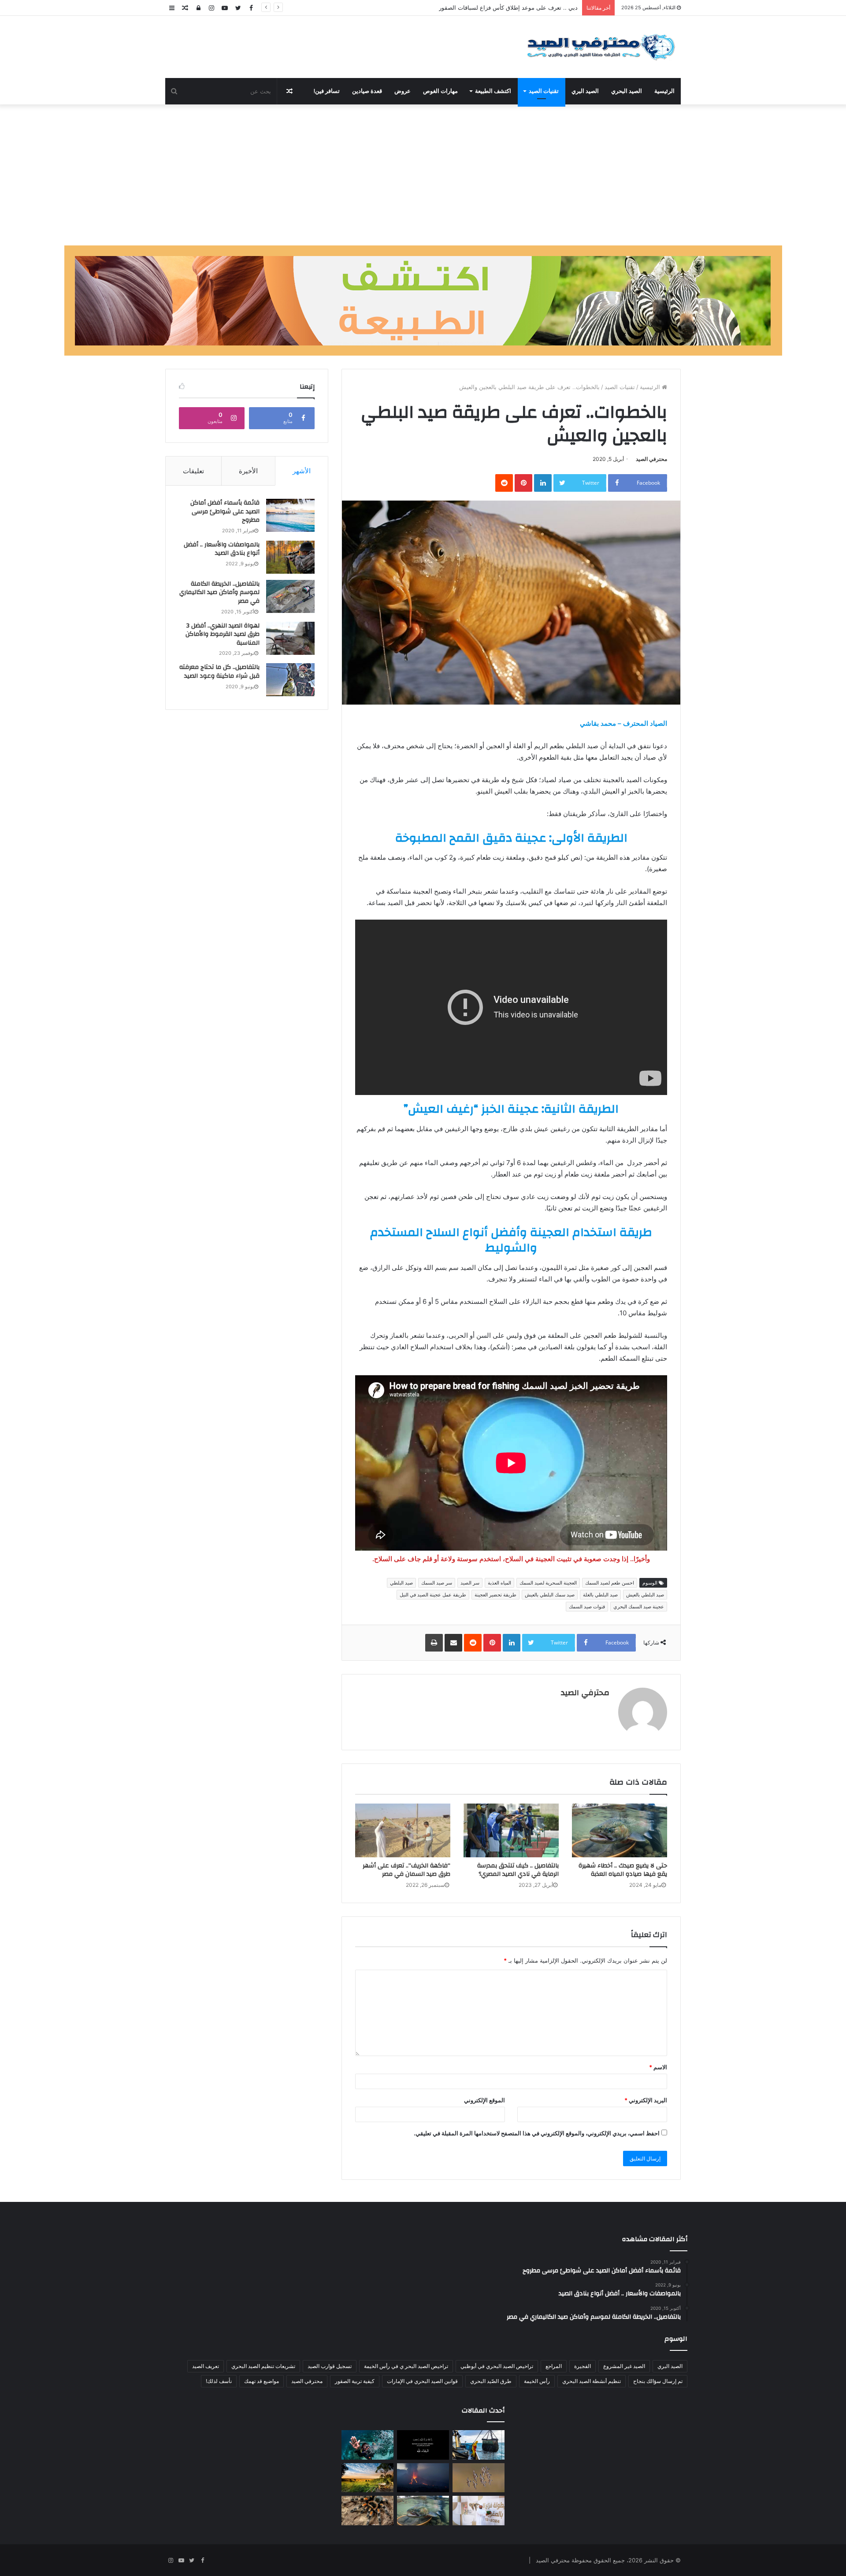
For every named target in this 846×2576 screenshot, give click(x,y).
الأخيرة (248, 471)
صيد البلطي (401, 1583)
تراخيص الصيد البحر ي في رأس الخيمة (406, 2366)
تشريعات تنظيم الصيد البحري (263, 2366)
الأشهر (302, 471)
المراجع (554, 2366)
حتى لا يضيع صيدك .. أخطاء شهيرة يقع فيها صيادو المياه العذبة (503, 7)
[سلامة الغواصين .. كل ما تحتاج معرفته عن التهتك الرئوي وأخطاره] (367, 2445)
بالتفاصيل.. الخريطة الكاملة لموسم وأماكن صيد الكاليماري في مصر (219, 592)
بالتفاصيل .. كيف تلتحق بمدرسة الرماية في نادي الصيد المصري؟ (518, 1870)
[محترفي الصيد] (599, 47)
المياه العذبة (499, 1583)
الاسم (658, 2067)
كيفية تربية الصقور (355, 2381)
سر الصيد (470, 1583)
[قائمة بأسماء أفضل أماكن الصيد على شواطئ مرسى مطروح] (290, 515)
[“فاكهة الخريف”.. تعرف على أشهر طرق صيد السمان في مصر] (403, 1830)
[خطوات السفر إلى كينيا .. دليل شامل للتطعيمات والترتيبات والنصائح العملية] (367, 2478)
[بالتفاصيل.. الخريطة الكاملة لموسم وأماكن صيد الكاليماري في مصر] (290, 596)
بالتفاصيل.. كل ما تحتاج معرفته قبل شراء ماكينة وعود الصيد (219, 672)
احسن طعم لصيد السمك (610, 1583)
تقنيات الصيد (544, 91)
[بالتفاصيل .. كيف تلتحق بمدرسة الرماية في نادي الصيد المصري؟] (511, 1830)
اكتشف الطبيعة (493, 91)
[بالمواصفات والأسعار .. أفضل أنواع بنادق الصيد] (290, 557)
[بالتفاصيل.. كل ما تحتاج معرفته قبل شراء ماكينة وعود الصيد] (290, 680)
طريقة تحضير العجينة (495, 1595)
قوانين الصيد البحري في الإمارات (422, 2381)
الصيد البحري (627, 91)
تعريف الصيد (206, 2366)
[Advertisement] (423, 175)
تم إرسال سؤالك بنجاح (658, 2381)
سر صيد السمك (437, 1583)
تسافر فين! (327, 91)
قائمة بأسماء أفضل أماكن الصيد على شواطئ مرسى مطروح (225, 511)
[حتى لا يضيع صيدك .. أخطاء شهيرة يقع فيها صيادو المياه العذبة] (620, 1830)
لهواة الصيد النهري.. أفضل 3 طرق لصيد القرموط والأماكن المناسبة (223, 634)
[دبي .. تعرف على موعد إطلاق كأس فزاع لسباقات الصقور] (479, 2511)
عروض (403, 91)
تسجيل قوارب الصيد (330, 2366)
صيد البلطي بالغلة (600, 1595)
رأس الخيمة (537, 2381)
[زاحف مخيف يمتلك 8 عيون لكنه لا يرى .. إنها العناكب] (367, 2511)
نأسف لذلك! (219, 2381)
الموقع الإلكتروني (484, 2100)
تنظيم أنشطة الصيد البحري (592, 2381)
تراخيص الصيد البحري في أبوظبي (497, 2366)
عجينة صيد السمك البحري (639, 1607)
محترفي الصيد (651, 459)
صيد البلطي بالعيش (645, 1595)
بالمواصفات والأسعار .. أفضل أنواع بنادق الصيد (222, 549)
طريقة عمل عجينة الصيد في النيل (433, 1595)
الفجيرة (583, 2366)
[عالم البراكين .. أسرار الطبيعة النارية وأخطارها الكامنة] (423, 2478)
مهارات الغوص (440, 91)
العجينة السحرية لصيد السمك (548, 1583)
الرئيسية (664, 91)
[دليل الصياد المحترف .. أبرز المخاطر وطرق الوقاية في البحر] (479, 2445)
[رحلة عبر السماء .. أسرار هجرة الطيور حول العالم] (479, 2478)
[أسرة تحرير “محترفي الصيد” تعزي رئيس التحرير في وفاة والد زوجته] (423, 2445)
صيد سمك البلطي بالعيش (550, 1595)
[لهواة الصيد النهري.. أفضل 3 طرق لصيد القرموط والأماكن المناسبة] (290, 638)
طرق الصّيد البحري (491, 2381)
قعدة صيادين (367, 91)
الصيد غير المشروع (624, 2366)
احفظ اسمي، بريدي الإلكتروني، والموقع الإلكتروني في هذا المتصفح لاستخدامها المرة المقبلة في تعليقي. (537, 2133)
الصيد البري (585, 91)
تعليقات (193, 471)
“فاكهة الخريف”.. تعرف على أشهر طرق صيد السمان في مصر (406, 1870)
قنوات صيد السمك (587, 1607)
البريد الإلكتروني (646, 2100)
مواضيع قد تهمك (262, 2381)
